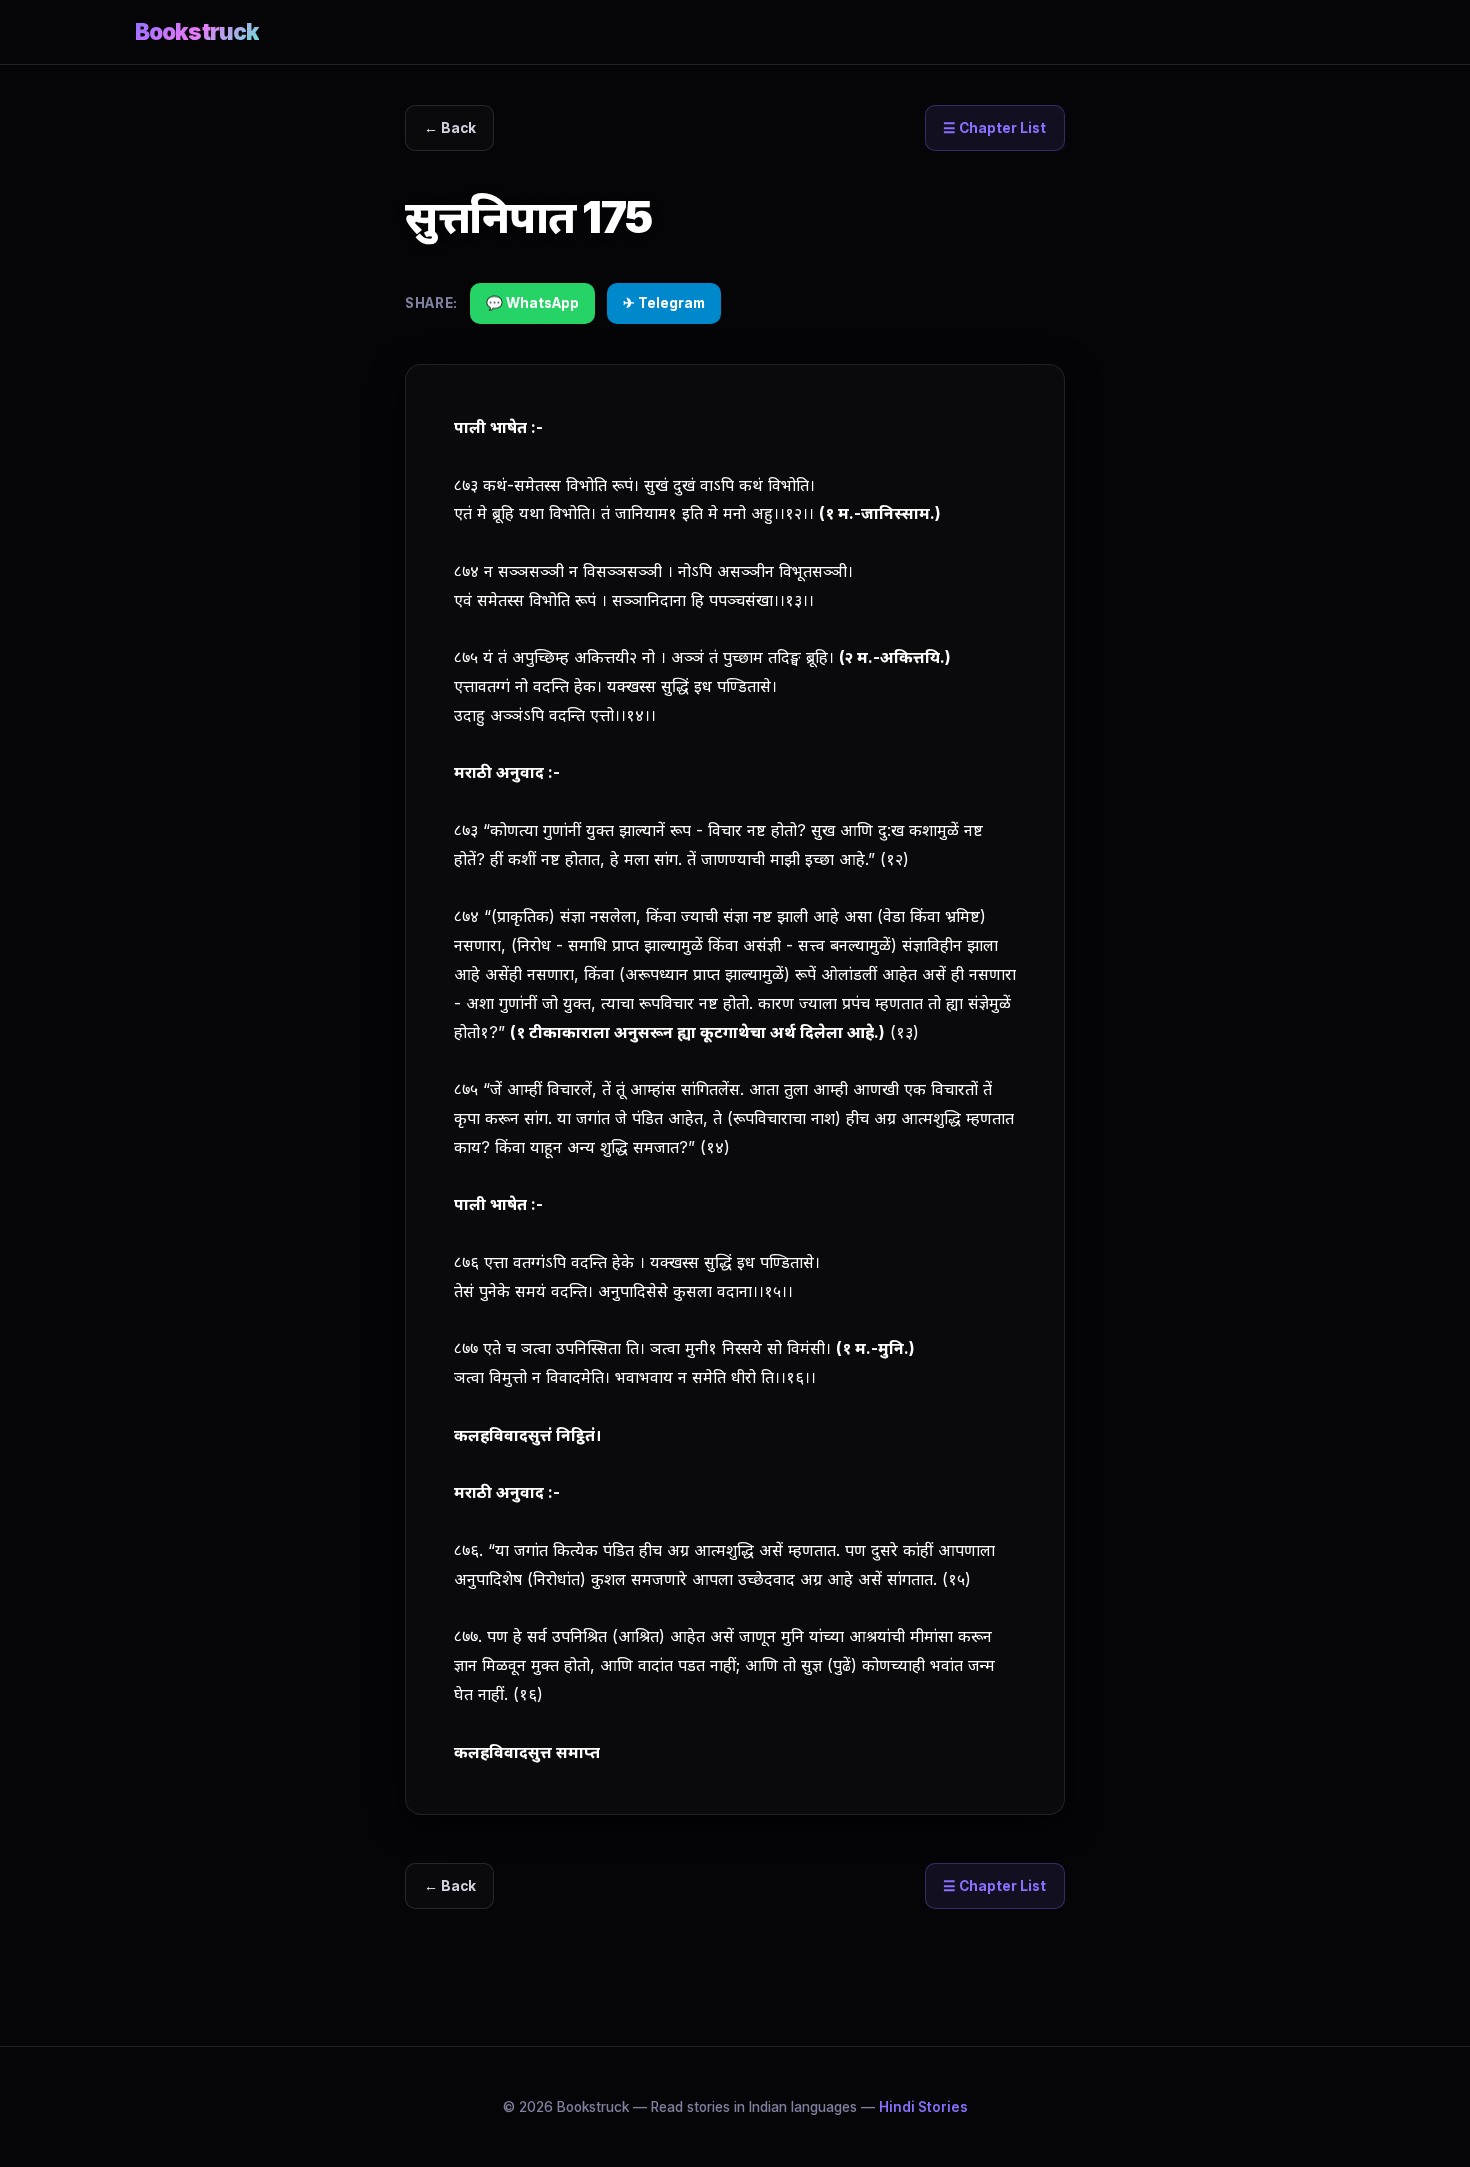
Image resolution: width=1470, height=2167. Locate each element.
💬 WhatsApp (532, 303)
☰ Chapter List (994, 128)
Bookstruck (197, 31)
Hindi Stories (923, 2107)
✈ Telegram (664, 303)
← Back (450, 128)
